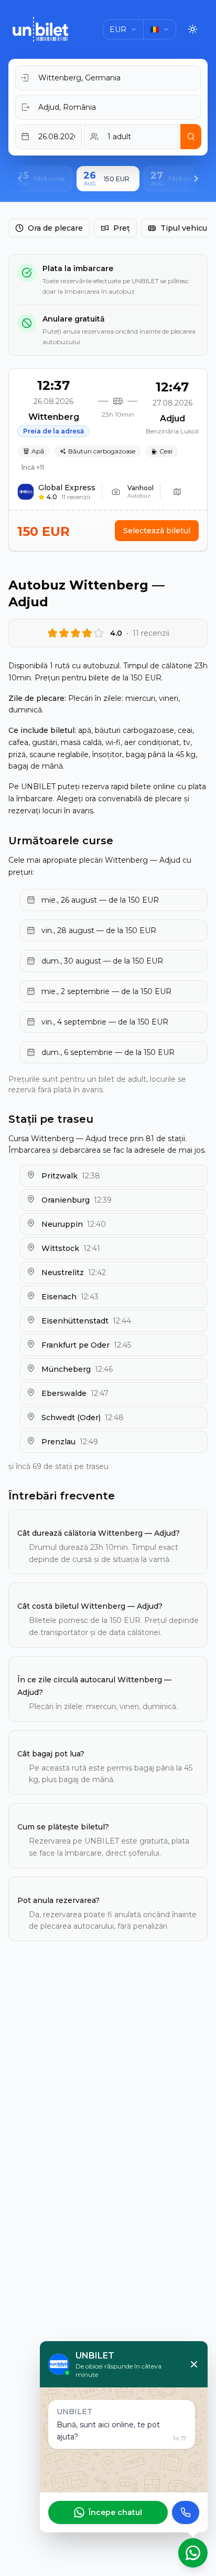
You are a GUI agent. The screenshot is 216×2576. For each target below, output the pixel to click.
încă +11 (33, 467)
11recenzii (76, 497)
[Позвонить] (186, 2512)
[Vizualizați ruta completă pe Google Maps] (177, 492)
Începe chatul (115, 2512)
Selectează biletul (157, 531)
